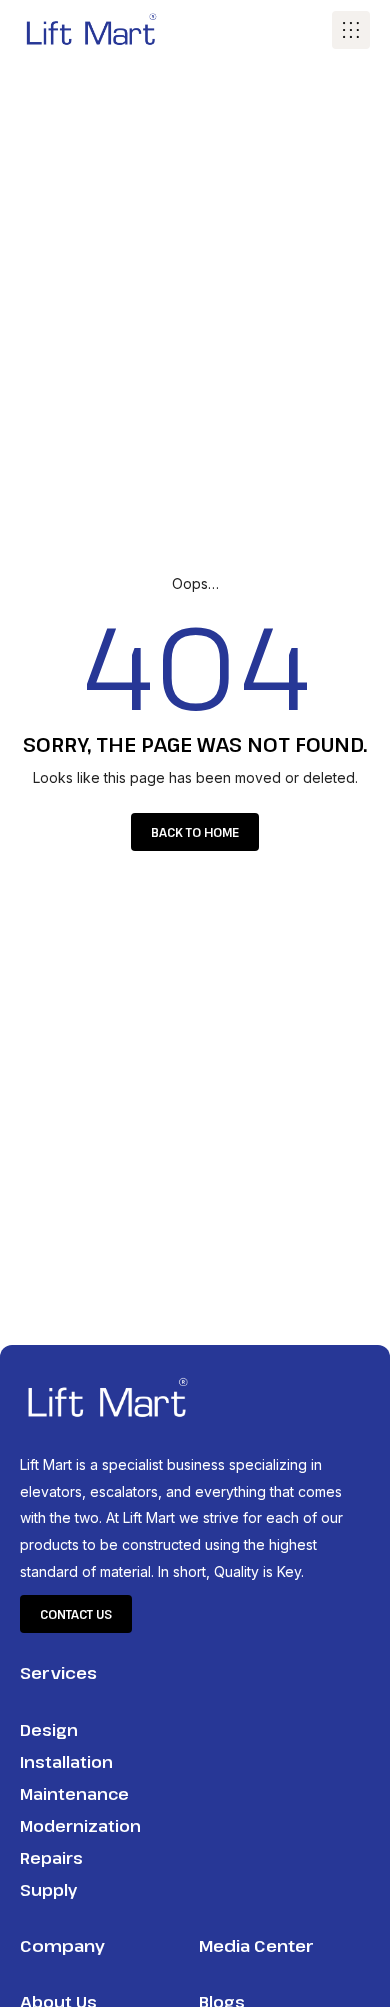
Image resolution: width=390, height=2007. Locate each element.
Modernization (80, 1826)
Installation (66, 1762)
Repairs (51, 1858)
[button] (351, 30)
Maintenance (74, 1794)
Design (49, 1730)
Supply (48, 1890)
